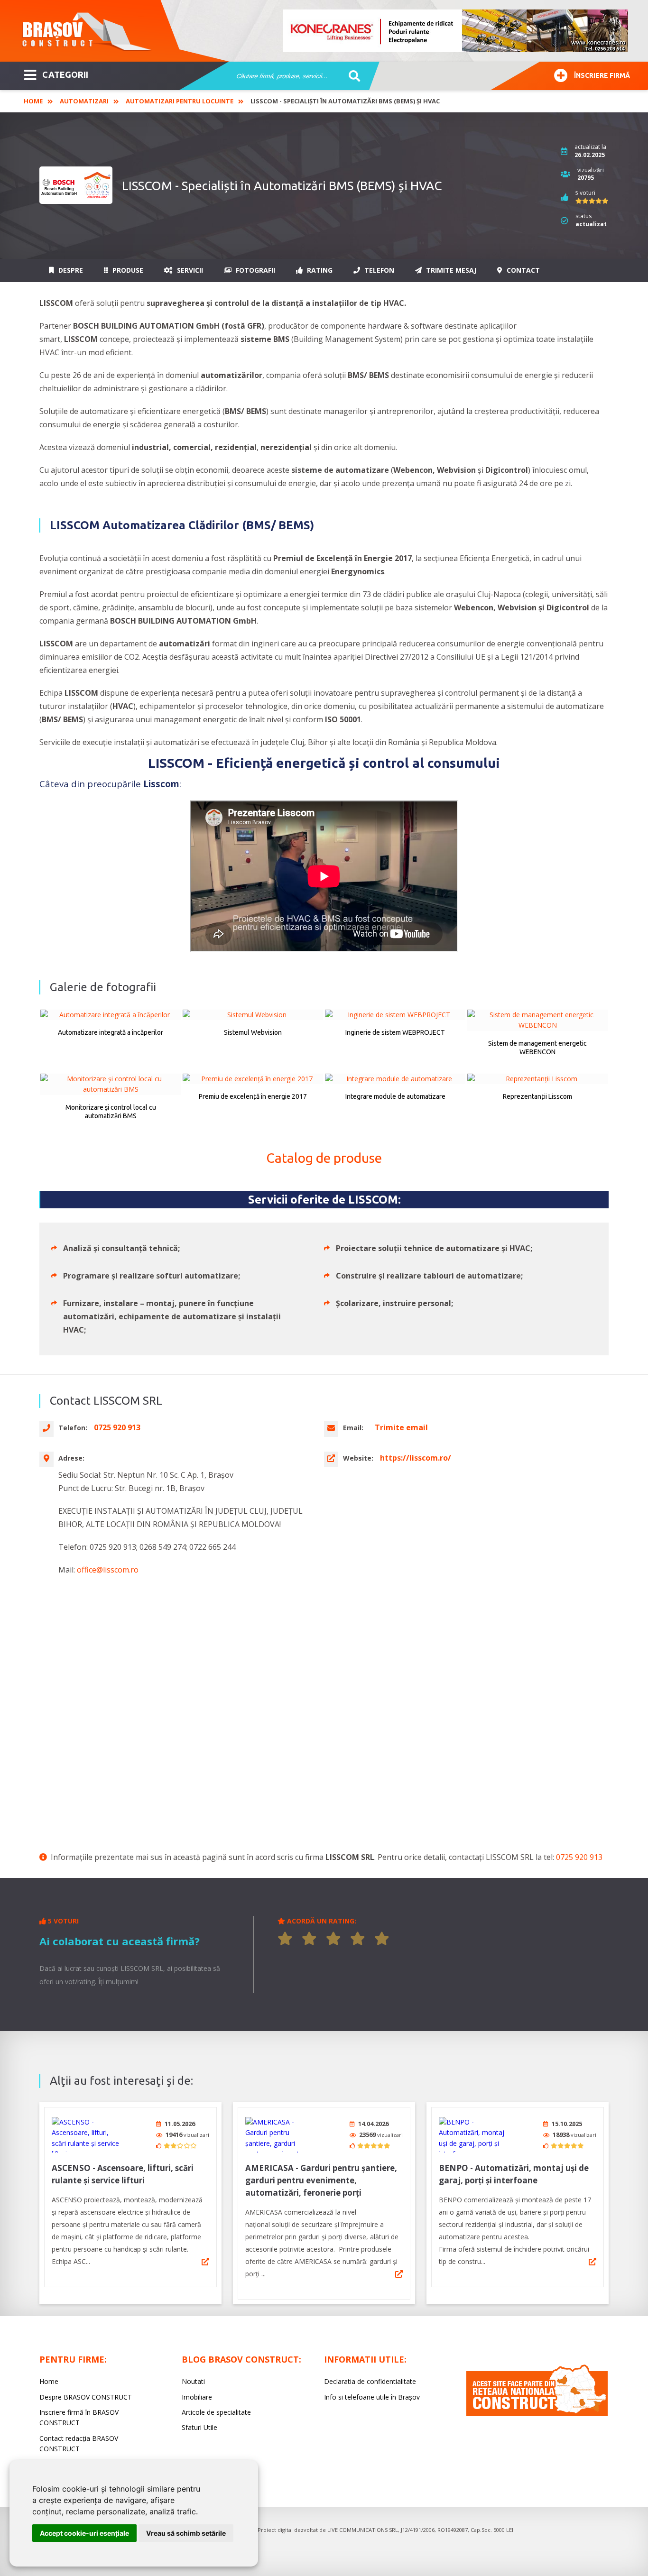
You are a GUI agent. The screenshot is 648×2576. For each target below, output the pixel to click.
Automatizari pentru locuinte (180, 101)
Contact (522, 270)
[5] (382, 1939)
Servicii (189, 270)
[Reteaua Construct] (537, 2414)
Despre (70, 270)
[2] (309, 1939)
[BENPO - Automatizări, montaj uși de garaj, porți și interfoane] (474, 2135)
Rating (319, 270)
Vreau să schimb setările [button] (186, 2533)
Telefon (378, 270)
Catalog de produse (324, 1158)
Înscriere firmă (602, 75)
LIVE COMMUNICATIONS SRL (363, 2530)
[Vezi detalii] (205, 2262)
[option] (456, 31)
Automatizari (84, 101)
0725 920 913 (579, 1857)
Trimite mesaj (450, 270)
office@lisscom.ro (108, 1570)
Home (33, 101)
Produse (127, 270)
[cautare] (351, 76)
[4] (358, 1939)
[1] (285, 1939)
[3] (333, 1939)
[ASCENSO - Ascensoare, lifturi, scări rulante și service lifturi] (87, 2135)
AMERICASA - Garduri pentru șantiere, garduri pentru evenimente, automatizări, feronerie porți (321, 2180)
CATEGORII (65, 74)
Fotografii (255, 270)
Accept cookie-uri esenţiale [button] (84, 2533)
